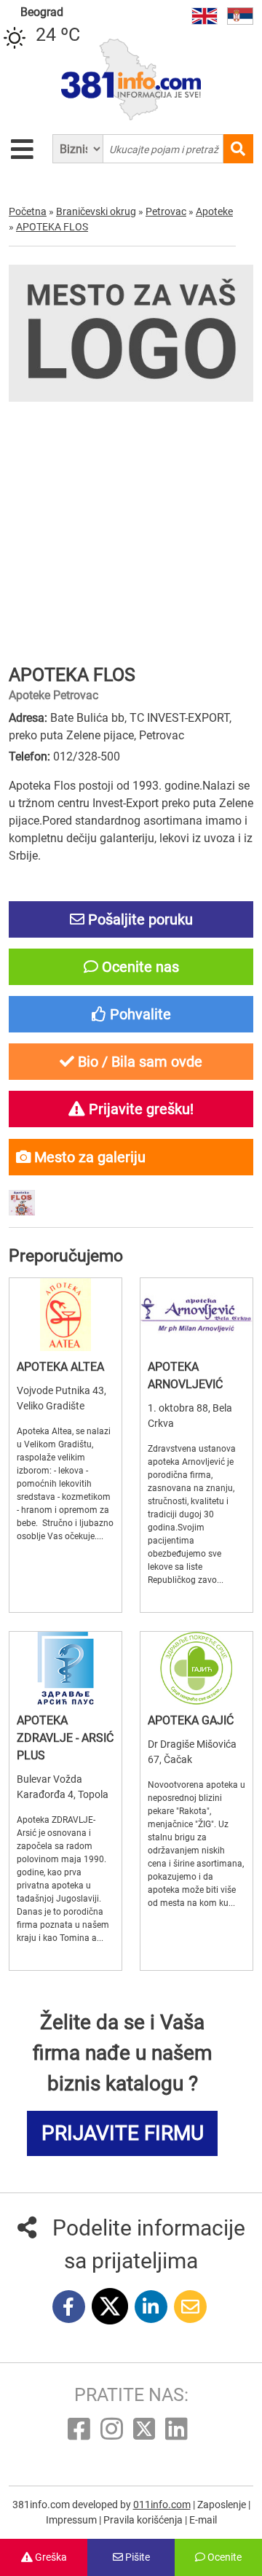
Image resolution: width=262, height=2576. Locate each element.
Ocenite (223, 2557)
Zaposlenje (223, 2505)
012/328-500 (87, 756)
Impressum (72, 2520)
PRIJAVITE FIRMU (123, 2133)
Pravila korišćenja (144, 2520)
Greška (50, 2557)
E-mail (203, 2520)
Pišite (136, 2557)
